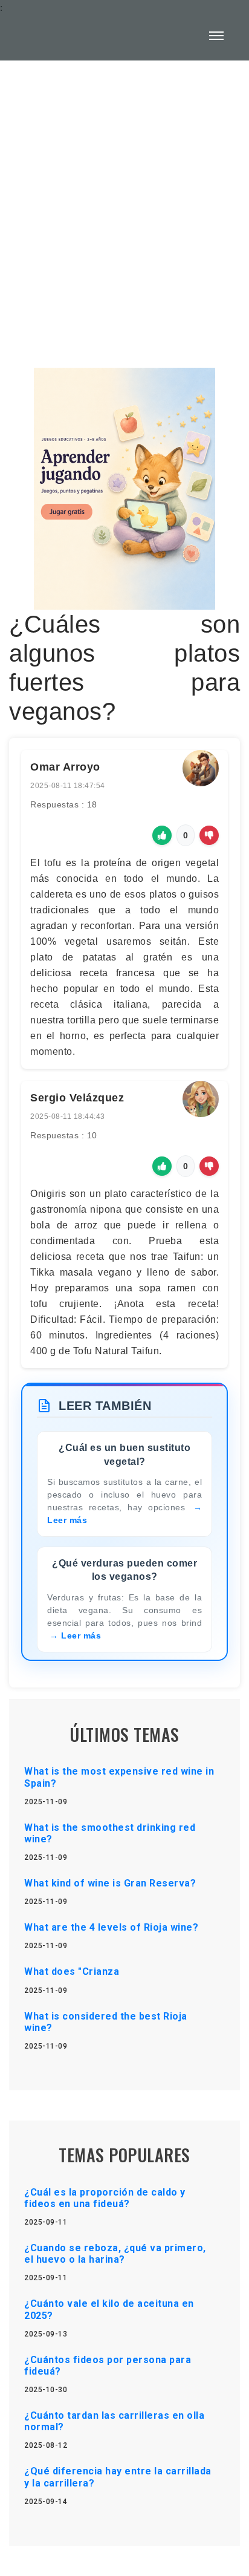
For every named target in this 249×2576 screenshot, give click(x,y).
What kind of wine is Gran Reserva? (110, 1883)
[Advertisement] (124, 207)
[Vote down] (209, 835)
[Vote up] (162, 835)
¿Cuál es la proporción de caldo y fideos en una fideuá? (105, 2198)
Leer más (81, 1635)
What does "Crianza (72, 1971)
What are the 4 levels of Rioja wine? (111, 1927)
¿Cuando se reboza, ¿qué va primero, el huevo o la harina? (115, 2254)
